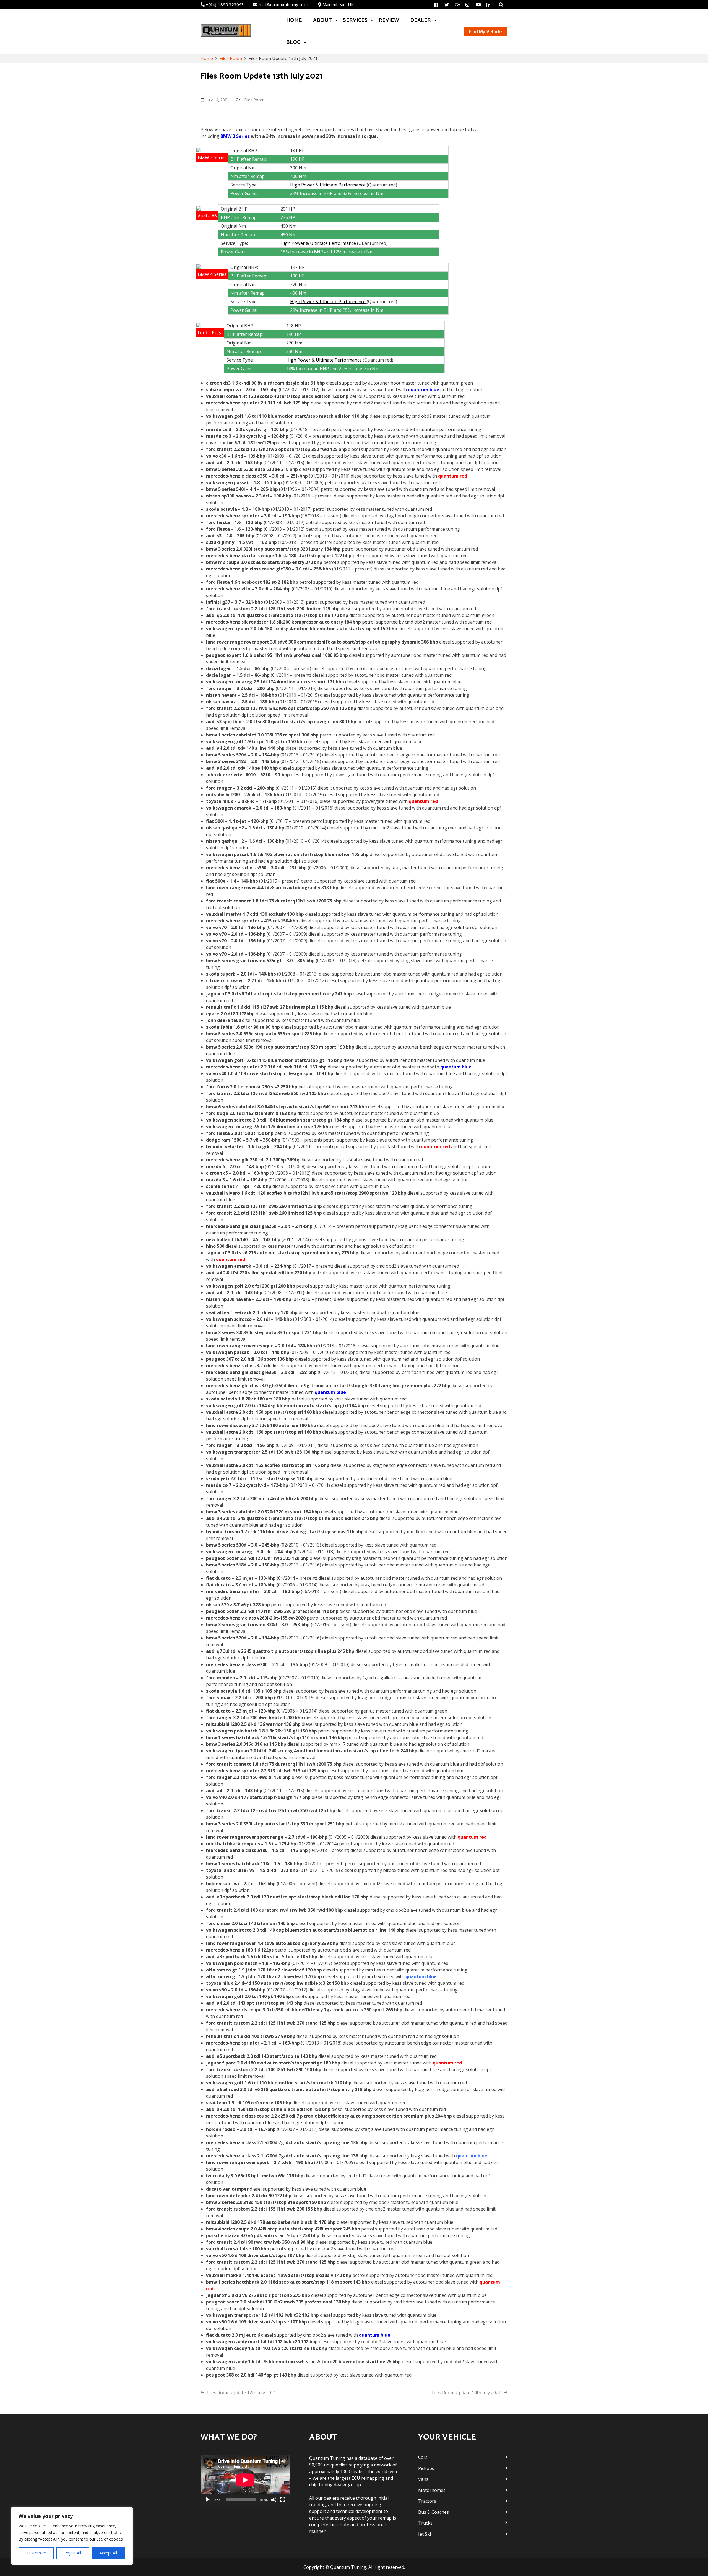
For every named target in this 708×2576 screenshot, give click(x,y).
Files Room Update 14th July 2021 (466, 2393)
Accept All (108, 2553)
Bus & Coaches (434, 2512)
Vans (423, 2479)
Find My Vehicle (486, 32)
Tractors (427, 2501)
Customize (36, 2553)
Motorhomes (432, 2490)
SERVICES (355, 20)
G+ (458, 5)
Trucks (425, 2523)
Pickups (426, 2468)
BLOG (293, 42)
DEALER (421, 20)
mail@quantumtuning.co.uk (284, 4)
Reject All (73, 2553)
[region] (72, 2536)
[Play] (208, 2500)
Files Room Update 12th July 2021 (242, 2393)
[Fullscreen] (283, 2500)
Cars (423, 2457)
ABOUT (322, 20)
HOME (294, 20)
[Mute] (274, 2500)
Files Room (254, 100)
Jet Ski (425, 2534)
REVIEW (389, 20)
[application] (245, 2480)
